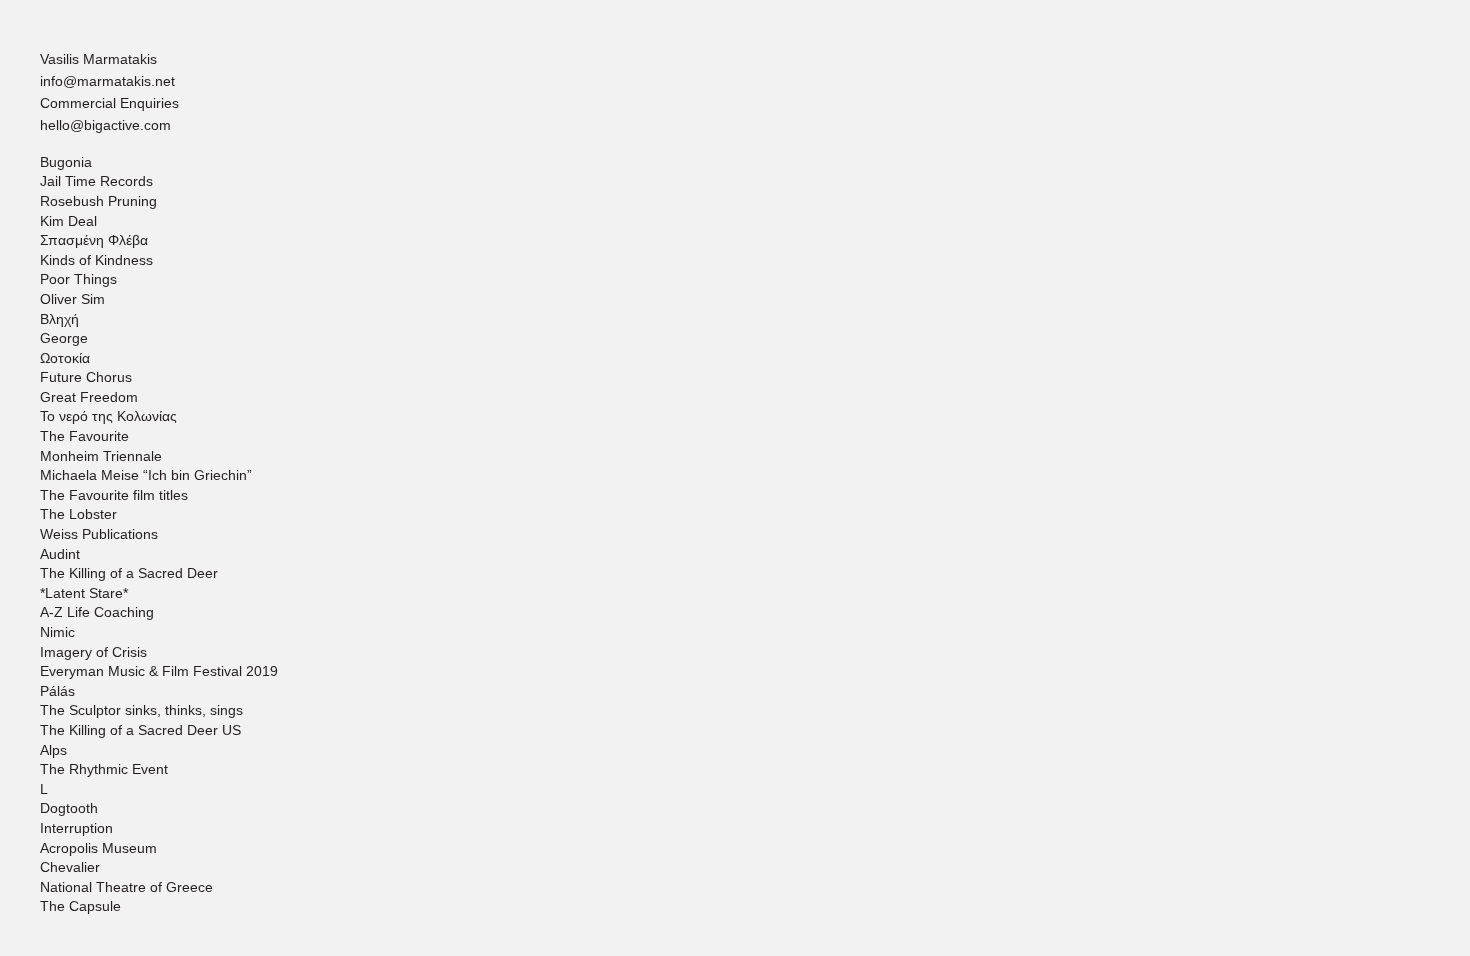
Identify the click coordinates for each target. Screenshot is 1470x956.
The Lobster (78, 514)
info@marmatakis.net (107, 81)
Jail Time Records (96, 181)
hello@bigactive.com (105, 125)
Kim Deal (68, 221)
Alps (53, 750)
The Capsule (80, 906)
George (64, 338)
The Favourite (84, 436)
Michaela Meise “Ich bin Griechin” (146, 475)
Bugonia (66, 162)
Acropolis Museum (98, 848)
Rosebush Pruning (98, 201)
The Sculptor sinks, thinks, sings (141, 710)
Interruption (76, 828)
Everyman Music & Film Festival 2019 (159, 671)
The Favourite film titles (114, 495)
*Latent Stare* (84, 593)
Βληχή (59, 319)
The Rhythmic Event (104, 769)
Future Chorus (86, 377)
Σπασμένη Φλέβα (94, 240)
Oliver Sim (72, 299)
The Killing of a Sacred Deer (129, 573)
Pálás (57, 691)
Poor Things (78, 279)
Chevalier (70, 867)
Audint (60, 554)
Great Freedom (89, 397)
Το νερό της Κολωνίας (108, 416)
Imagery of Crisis (93, 652)
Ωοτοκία (65, 358)
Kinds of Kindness (96, 260)
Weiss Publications (99, 534)
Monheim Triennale (101, 456)
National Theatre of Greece (126, 887)
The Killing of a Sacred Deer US (140, 730)
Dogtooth (69, 808)
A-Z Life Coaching (97, 612)
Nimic (57, 632)
